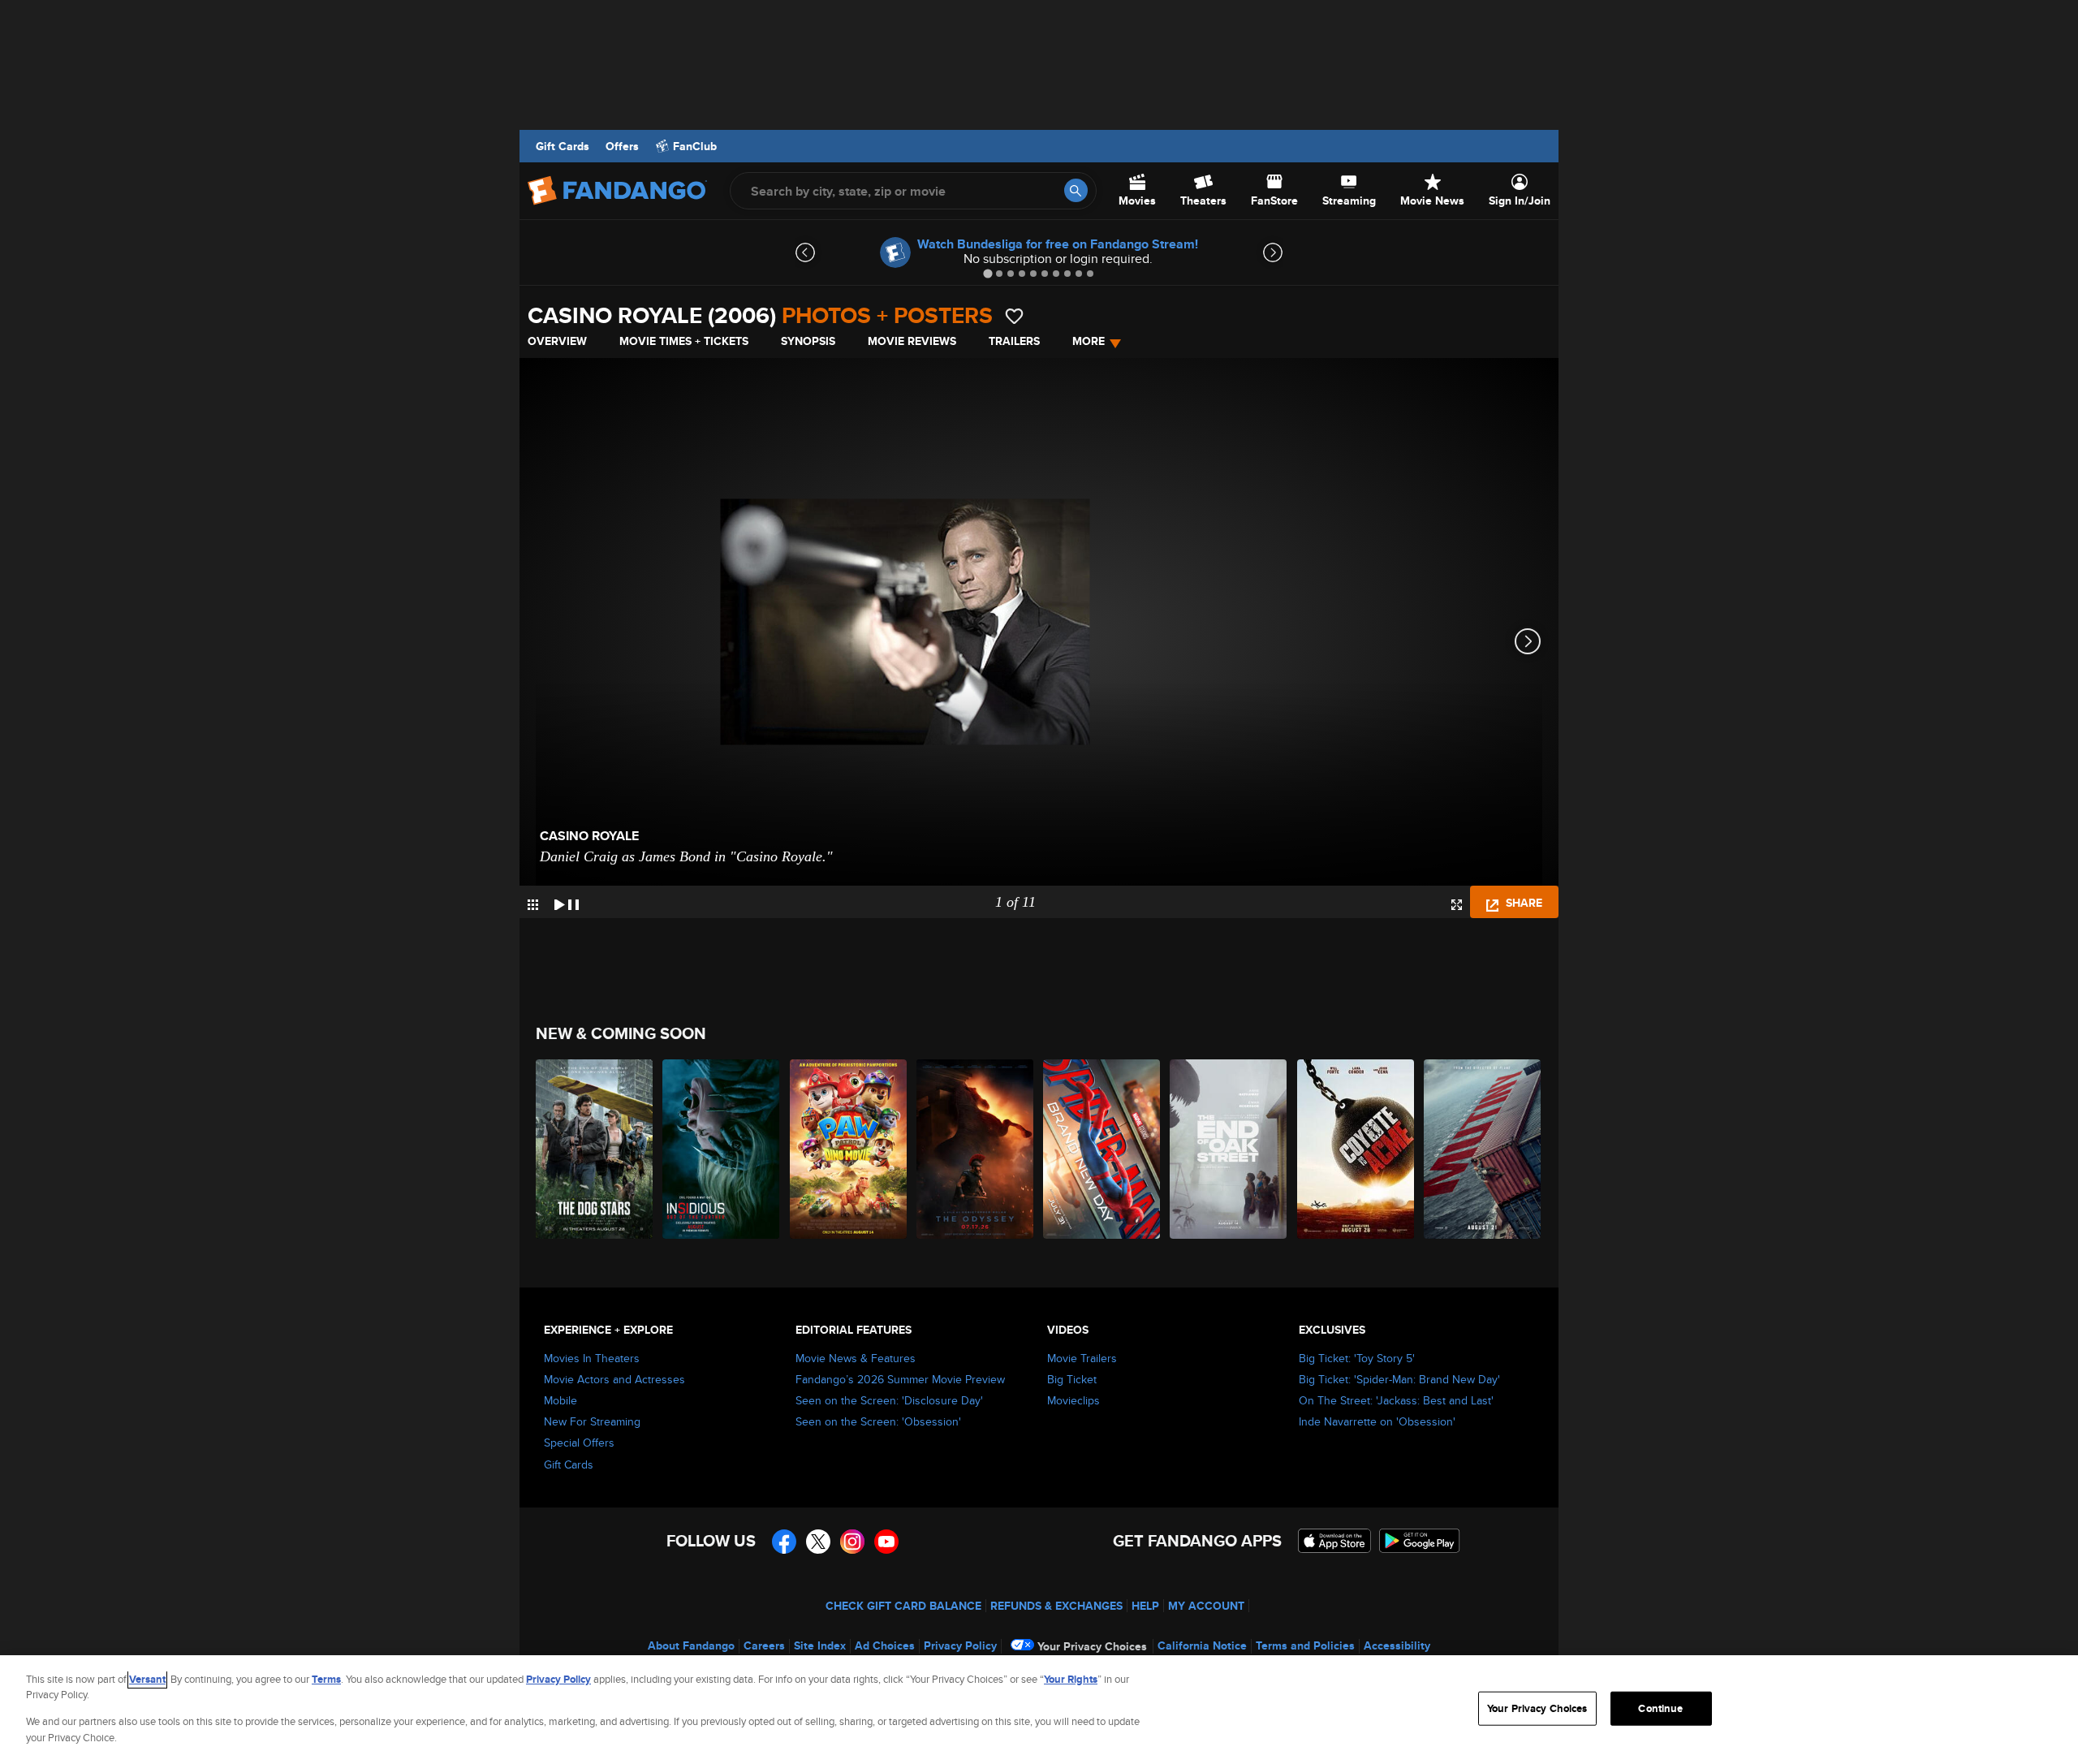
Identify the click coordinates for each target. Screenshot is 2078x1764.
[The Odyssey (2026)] (976, 1149)
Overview (557, 341)
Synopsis (808, 341)
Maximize (1457, 905)
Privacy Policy (960, 1645)
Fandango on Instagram (852, 1542)
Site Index (820, 1645)
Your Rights (1071, 1679)
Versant (147, 1679)
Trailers (1014, 341)
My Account (1206, 1606)
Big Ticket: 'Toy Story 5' (1357, 1358)
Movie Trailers (1082, 1358)
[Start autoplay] (567, 902)
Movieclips (1073, 1400)
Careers (764, 1645)
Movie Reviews (912, 341)
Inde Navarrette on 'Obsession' (1377, 1421)
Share (1522, 903)
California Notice (1202, 1645)
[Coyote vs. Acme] (1356, 1149)
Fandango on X (818, 1542)
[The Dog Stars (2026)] (595, 1149)
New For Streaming (592, 1421)
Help (1145, 1606)
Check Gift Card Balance (903, 1606)
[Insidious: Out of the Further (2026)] (722, 1149)
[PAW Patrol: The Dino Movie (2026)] (849, 1149)
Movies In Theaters (592, 1358)
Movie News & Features (856, 1358)
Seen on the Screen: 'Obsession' (878, 1421)
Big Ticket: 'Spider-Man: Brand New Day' (1399, 1379)
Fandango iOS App (1334, 1541)
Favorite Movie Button (1014, 316)
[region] (1039, 1710)
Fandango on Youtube (886, 1542)
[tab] (987, 273)
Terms (326, 1679)
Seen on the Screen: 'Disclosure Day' (889, 1400)
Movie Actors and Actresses (614, 1379)
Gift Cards (563, 146)
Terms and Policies (1305, 1645)
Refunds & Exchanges (1056, 1606)
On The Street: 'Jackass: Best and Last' (1396, 1400)
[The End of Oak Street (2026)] (1229, 1149)
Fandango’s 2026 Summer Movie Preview (900, 1379)
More (1089, 341)
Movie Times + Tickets (684, 341)
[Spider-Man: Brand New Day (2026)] (1102, 1149)
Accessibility (1397, 1645)
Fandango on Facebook (784, 1542)
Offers (622, 146)
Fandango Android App (1420, 1541)
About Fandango (691, 1645)
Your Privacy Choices (1092, 1646)
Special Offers (579, 1443)
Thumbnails (533, 905)
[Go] (1076, 190)
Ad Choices (885, 1645)
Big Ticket (1072, 1379)
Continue (1660, 1708)
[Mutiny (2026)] (1483, 1149)
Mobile (560, 1400)
